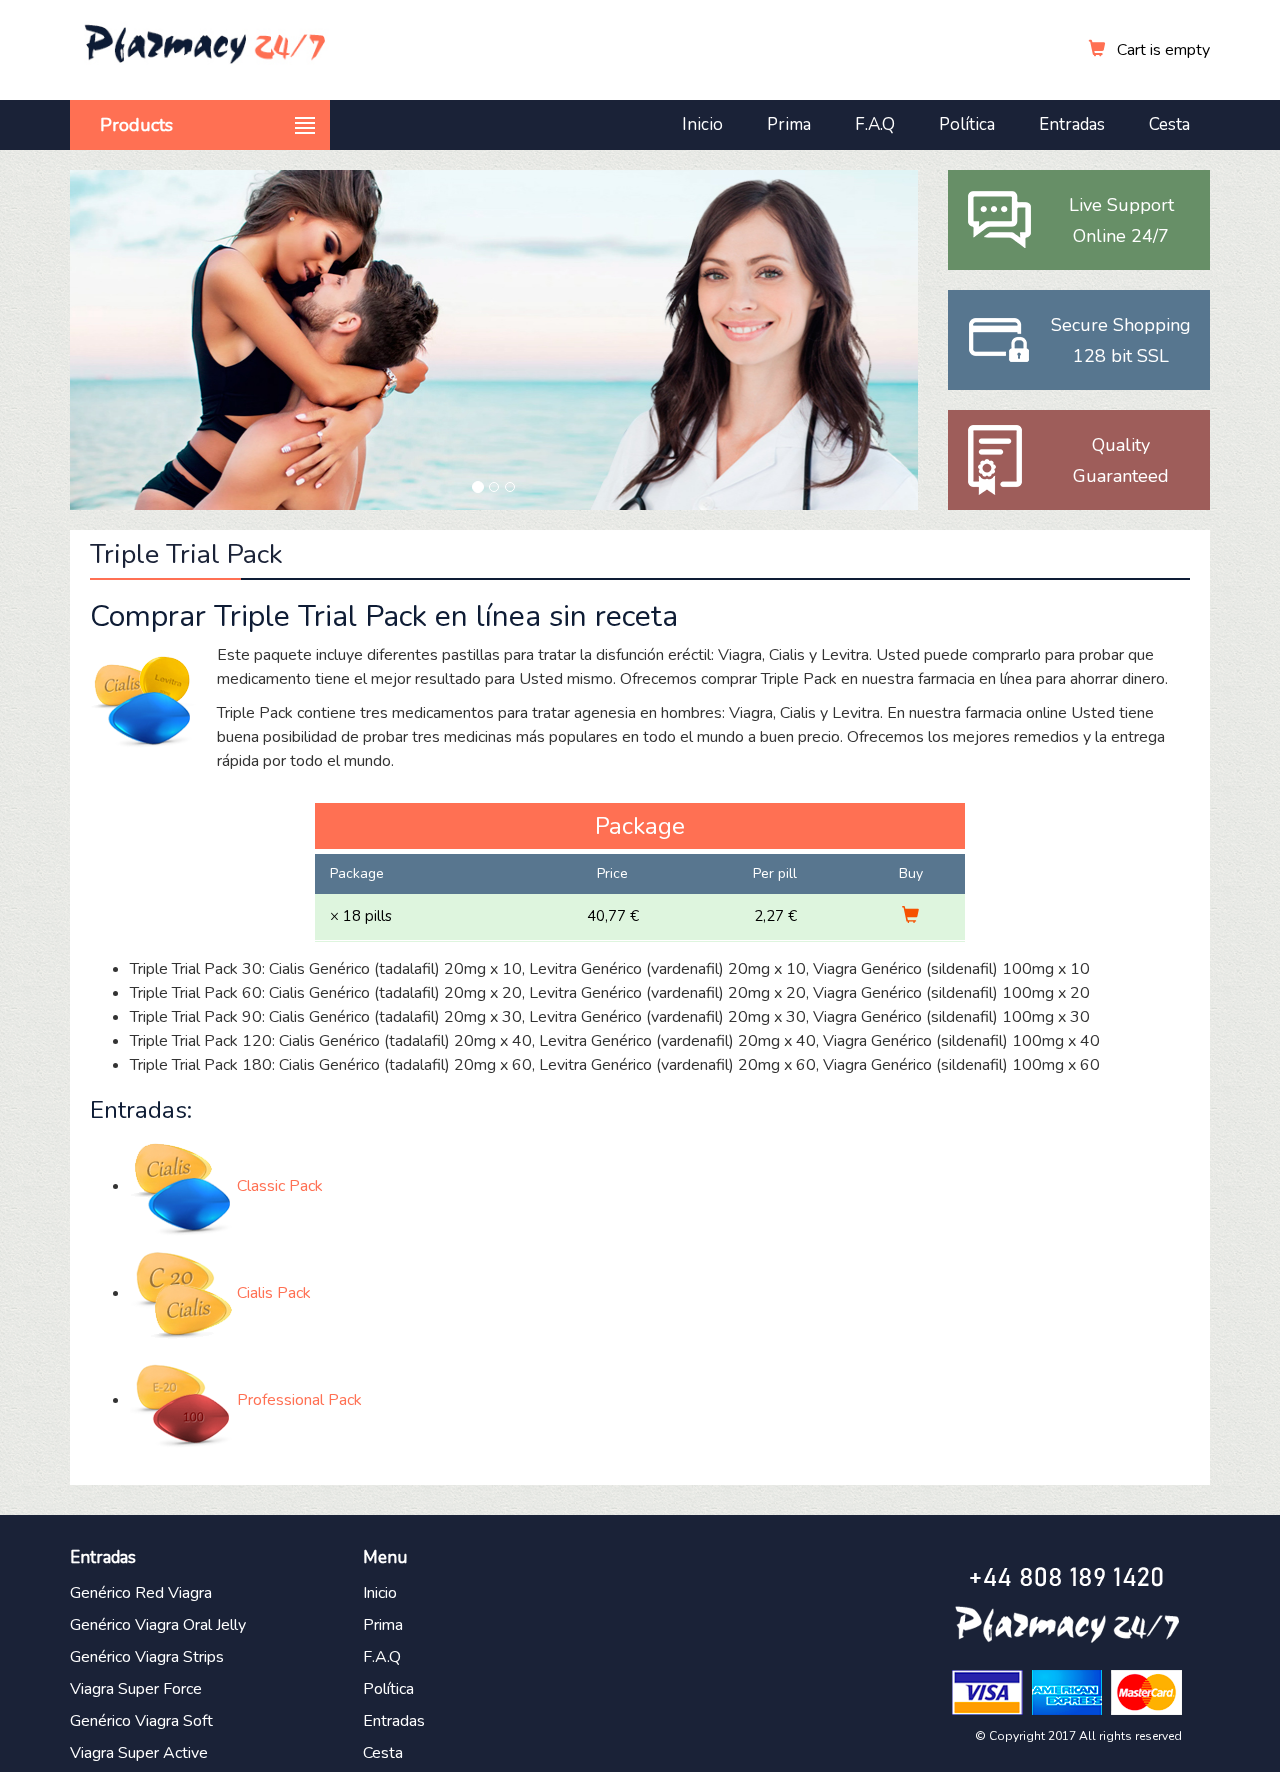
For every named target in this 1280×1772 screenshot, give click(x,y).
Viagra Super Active (139, 1753)
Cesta (1169, 124)
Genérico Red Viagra (141, 1593)
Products (136, 125)
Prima (789, 124)
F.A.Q (875, 124)
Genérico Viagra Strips (147, 1657)
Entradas (1072, 124)
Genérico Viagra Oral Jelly (158, 1625)
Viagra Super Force (136, 1689)
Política (967, 124)
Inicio (702, 124)
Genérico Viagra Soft (141, 1721)
